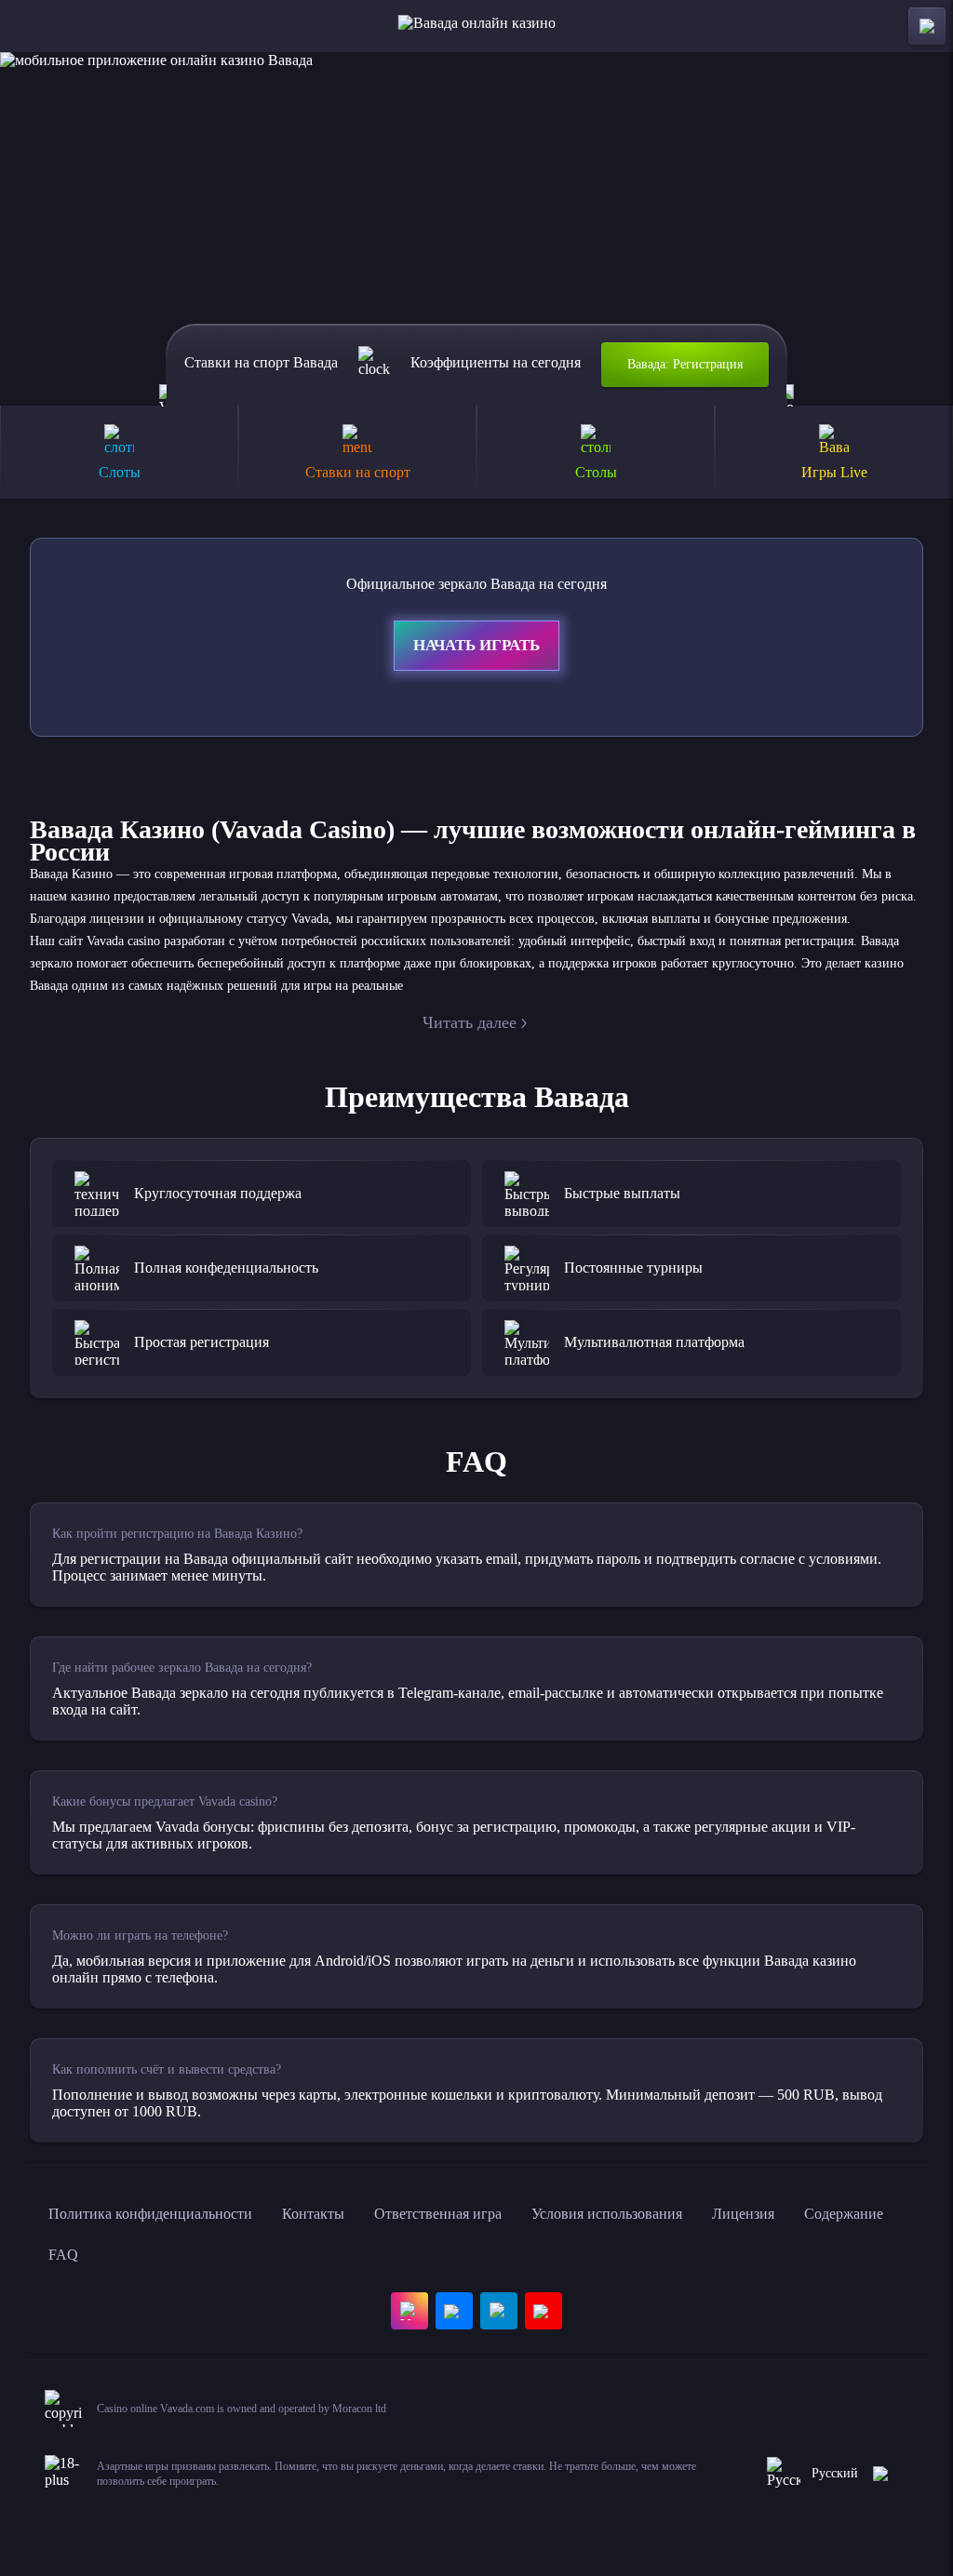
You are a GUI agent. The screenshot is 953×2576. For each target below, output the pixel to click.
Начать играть (476, 645)
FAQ (63, 2255)
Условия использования (607, 2214)
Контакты (313, 2214)
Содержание (844, 2214)
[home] (477, 26)
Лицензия (743, 2214)
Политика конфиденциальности (150, 2214)
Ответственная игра (438, 2214)
